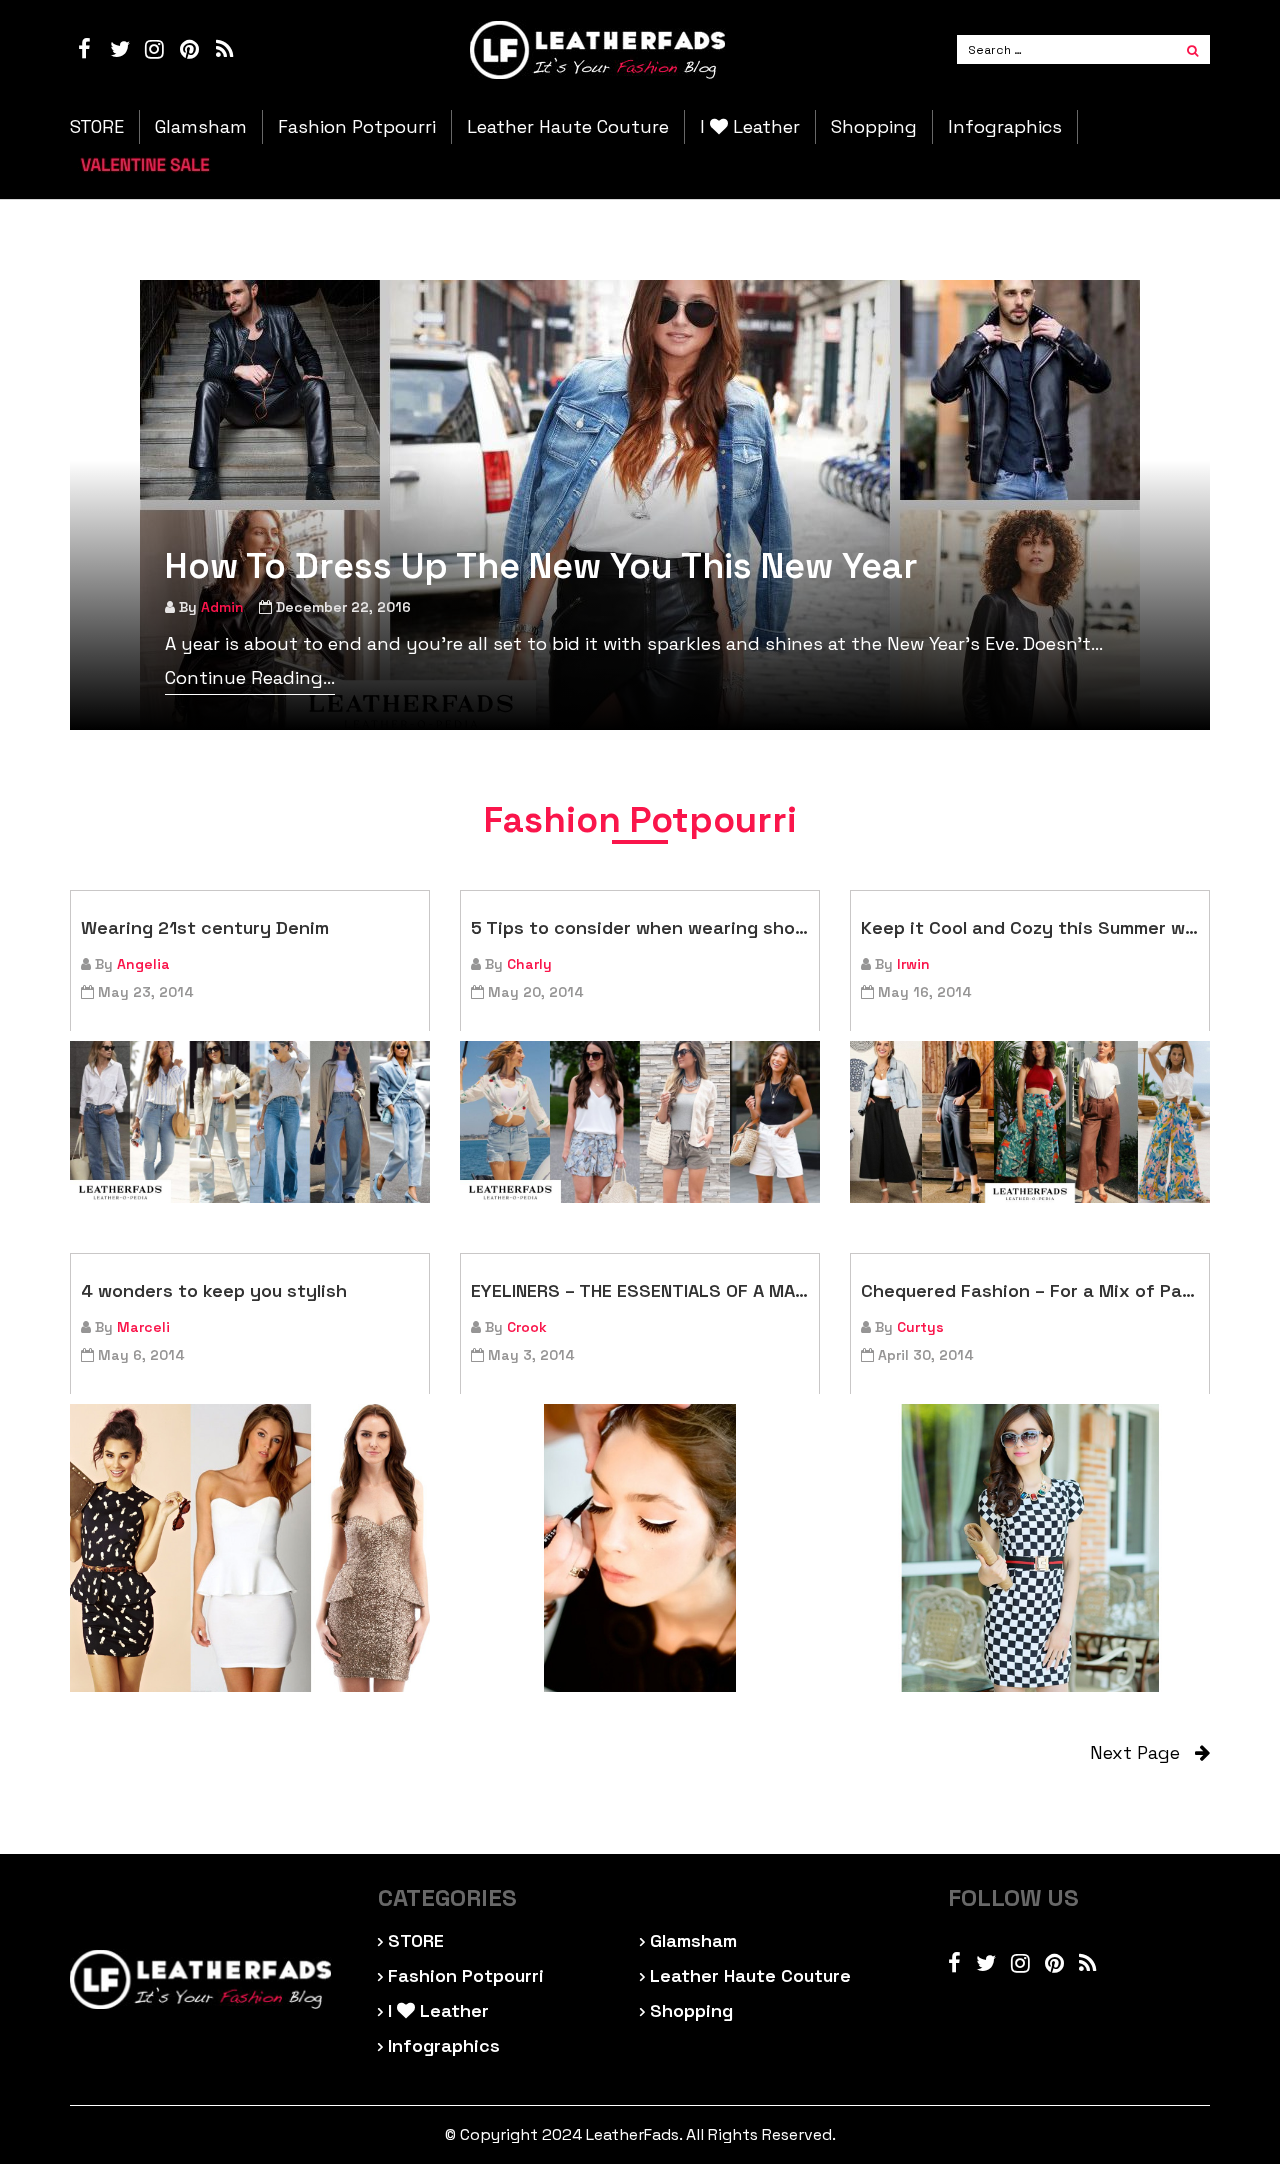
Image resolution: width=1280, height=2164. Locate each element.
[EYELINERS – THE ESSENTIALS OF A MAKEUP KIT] (640, 1548)
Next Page (1142, 1752)
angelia (143, 964)
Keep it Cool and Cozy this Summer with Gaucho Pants (1030, 927)
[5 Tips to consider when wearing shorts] (640, 1122)
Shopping (874, 127)
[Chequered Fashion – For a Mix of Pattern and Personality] (1030, 1548)
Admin (222, 607)
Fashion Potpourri (357, 127)
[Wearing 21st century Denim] (250, 1122)
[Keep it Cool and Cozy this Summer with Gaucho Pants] (1030, 1122)
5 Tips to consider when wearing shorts (640, 927)
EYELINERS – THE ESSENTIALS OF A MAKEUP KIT (640, 1290)
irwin (913, 964)
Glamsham (201, 127)
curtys (920, 1327)
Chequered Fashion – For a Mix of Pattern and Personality (1030, 1290)
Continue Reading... (250, 677)
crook (527, 1327)
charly (529, 964)
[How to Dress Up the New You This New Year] (640, 505)
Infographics (1005, 127)
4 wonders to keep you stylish (214, 1290)
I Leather (750, 127)
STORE (97, 127)
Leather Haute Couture (568, 127)
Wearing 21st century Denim (205, 927)
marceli (143, 1327)
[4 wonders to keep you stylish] (250, 1548)
